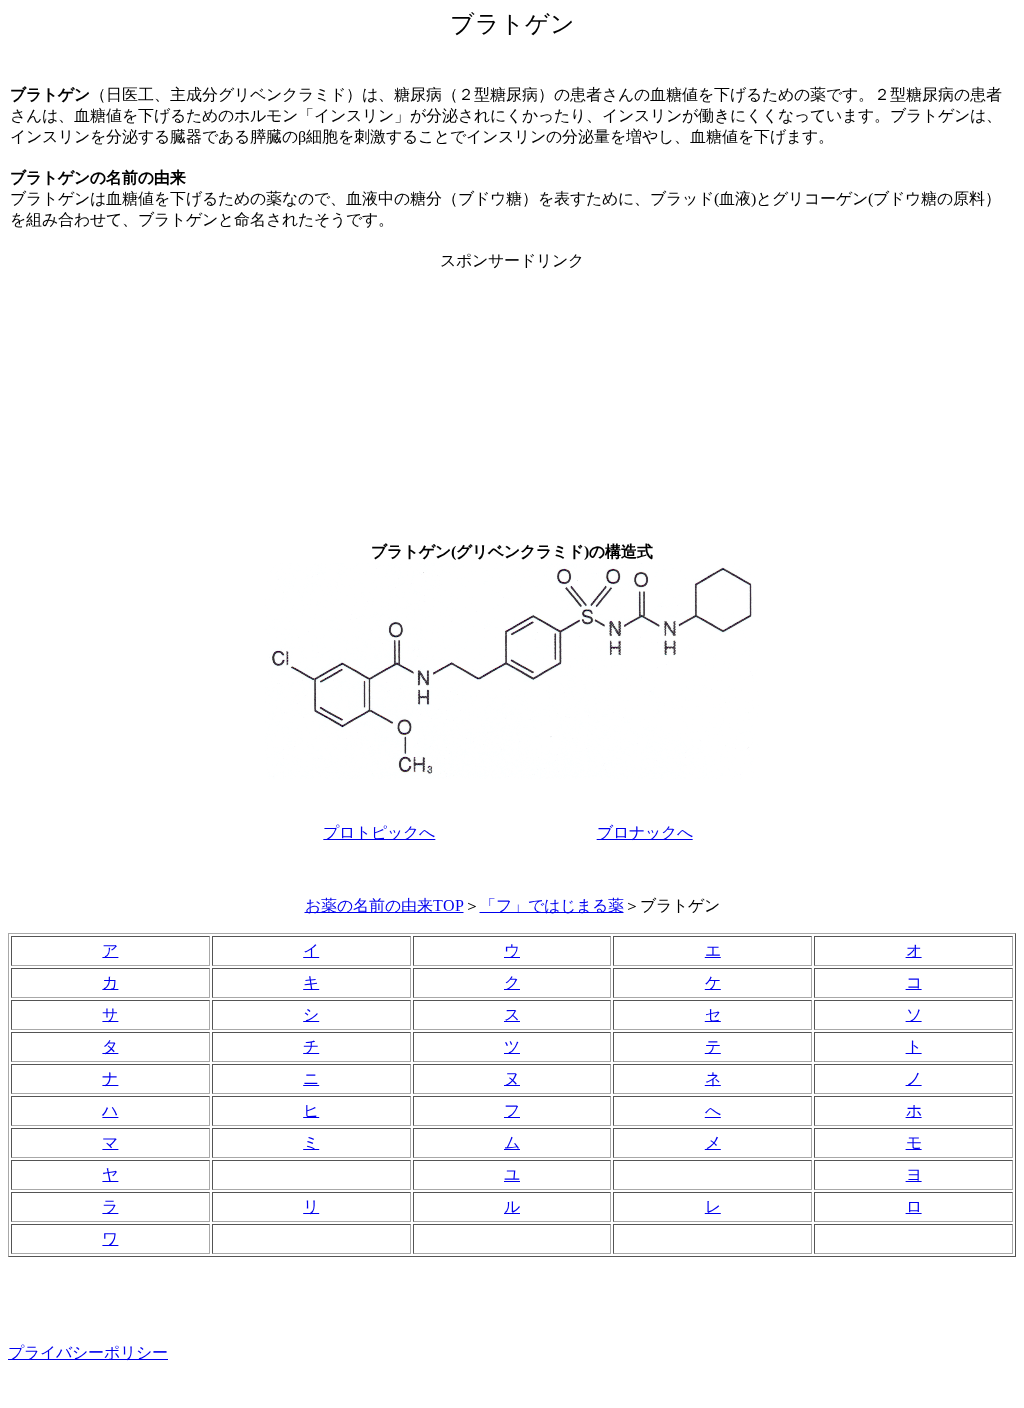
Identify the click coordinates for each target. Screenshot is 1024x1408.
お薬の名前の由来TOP (384, 905)
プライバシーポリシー (88, 1352)
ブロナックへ (645, 832)
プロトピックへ (379, 832)
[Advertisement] (512, 397)
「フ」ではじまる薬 (552, 905)
